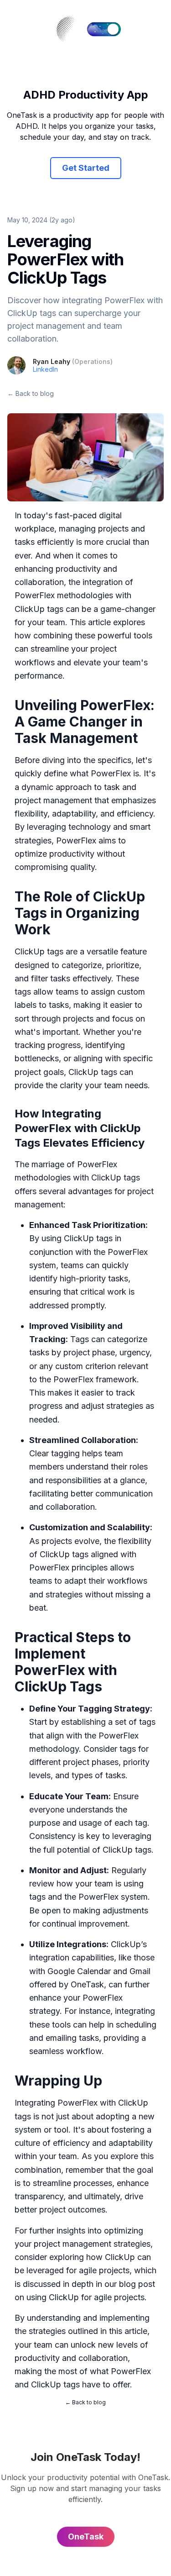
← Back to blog (31, 393)
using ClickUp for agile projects (85, 2297)
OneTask (87, 1984)
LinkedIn (45, 369)
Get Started (86, 168)
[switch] (104, 29)
